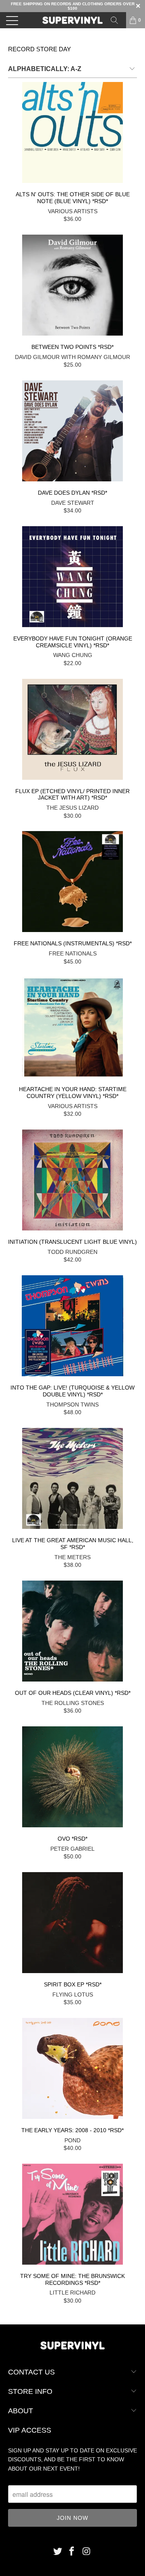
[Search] (117, 20)
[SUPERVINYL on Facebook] (72, 2552)
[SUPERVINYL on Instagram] (87, 2552)
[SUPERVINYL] (72, 20)
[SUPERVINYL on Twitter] (58, 2552)
